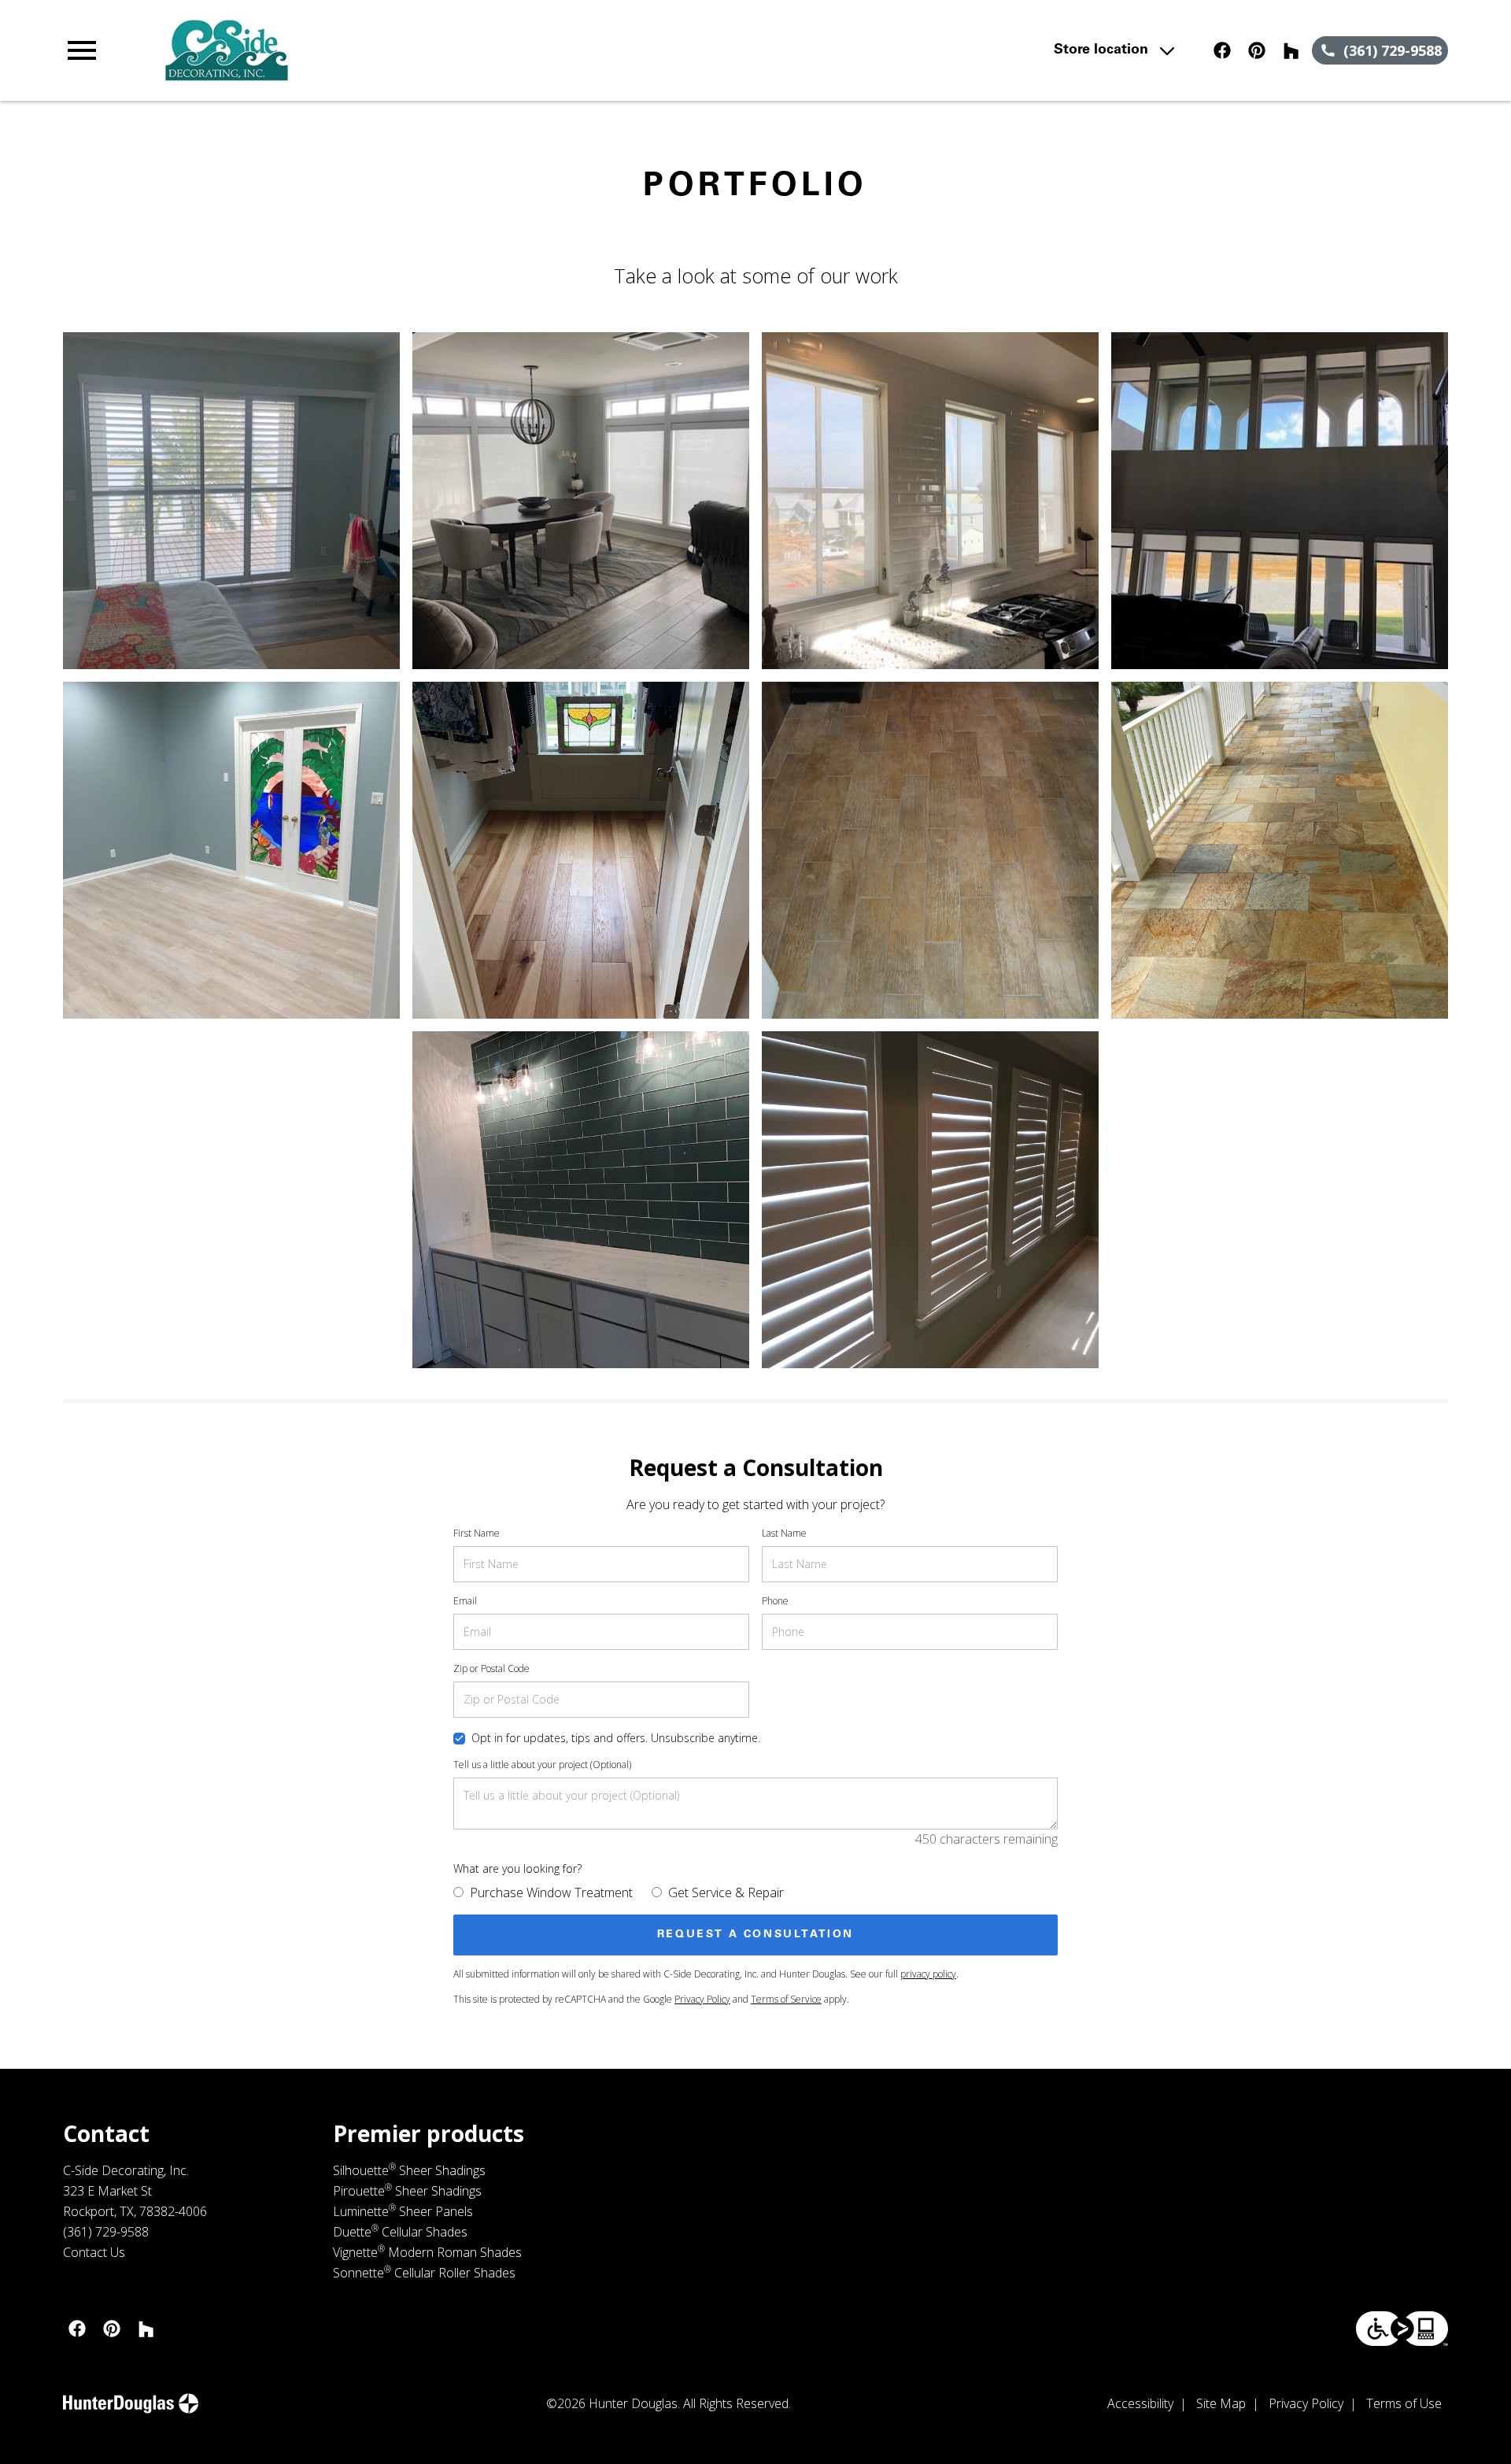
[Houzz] (1291, 50)
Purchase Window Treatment (551, 1892)
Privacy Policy (702, 1999)
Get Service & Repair (726, 1892)
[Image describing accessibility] (1402, 2329)
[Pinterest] (1257, 50)
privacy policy (928, 1974)
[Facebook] (1222, 50)
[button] (82, 50)
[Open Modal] (231, 501)
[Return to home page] (388, 50)
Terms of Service (786, 1999)
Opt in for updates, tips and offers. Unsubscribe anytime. (616, 1738)
